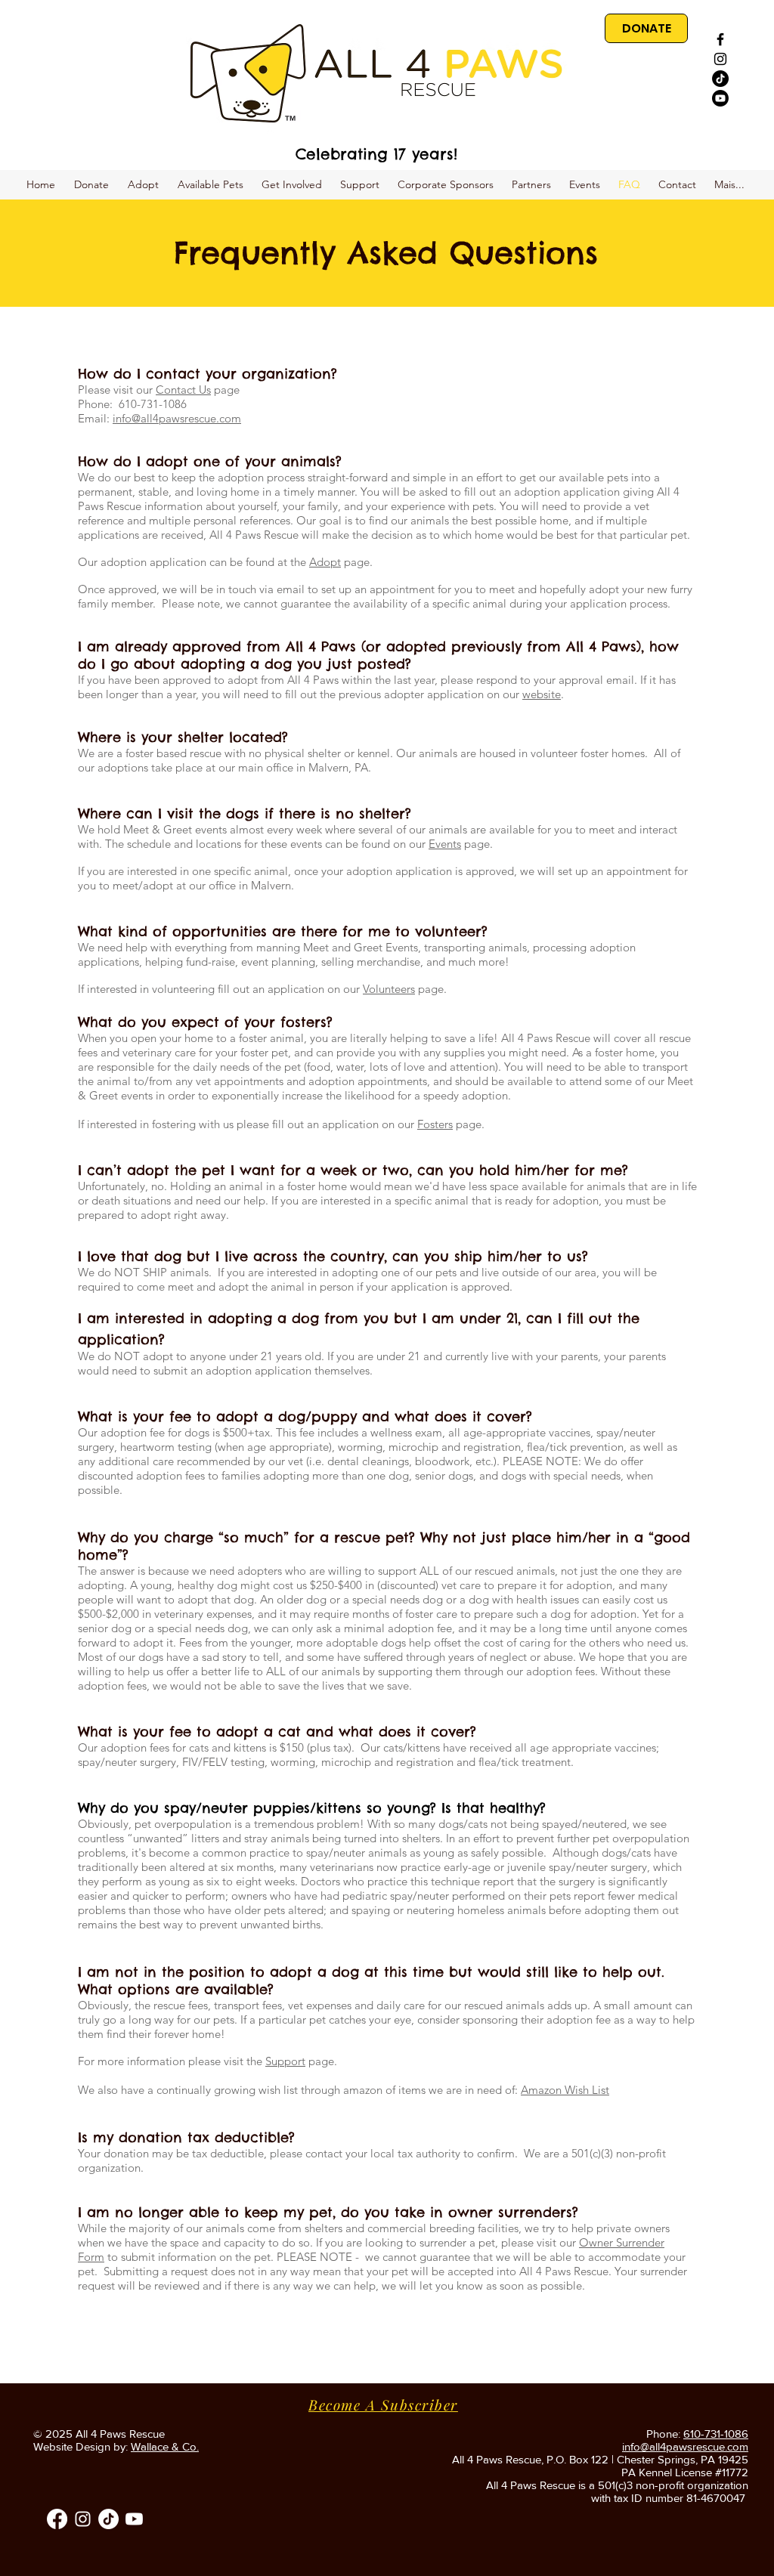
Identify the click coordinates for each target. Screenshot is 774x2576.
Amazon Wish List (565, 2090)
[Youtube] (720, 98)
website (542, 694)
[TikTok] (720, 79)
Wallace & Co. (165, 2446)
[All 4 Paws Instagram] (83, 2519)
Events (445, 844)
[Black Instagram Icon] (720, 59)
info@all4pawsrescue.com (177, 418)
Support (285, 2061)
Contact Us (183, 390)
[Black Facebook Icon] (720, 39)
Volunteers (389, 989)
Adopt (325, 562)
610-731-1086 (716, 2434)
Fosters (435, 1124)
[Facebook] (57, 2519)
